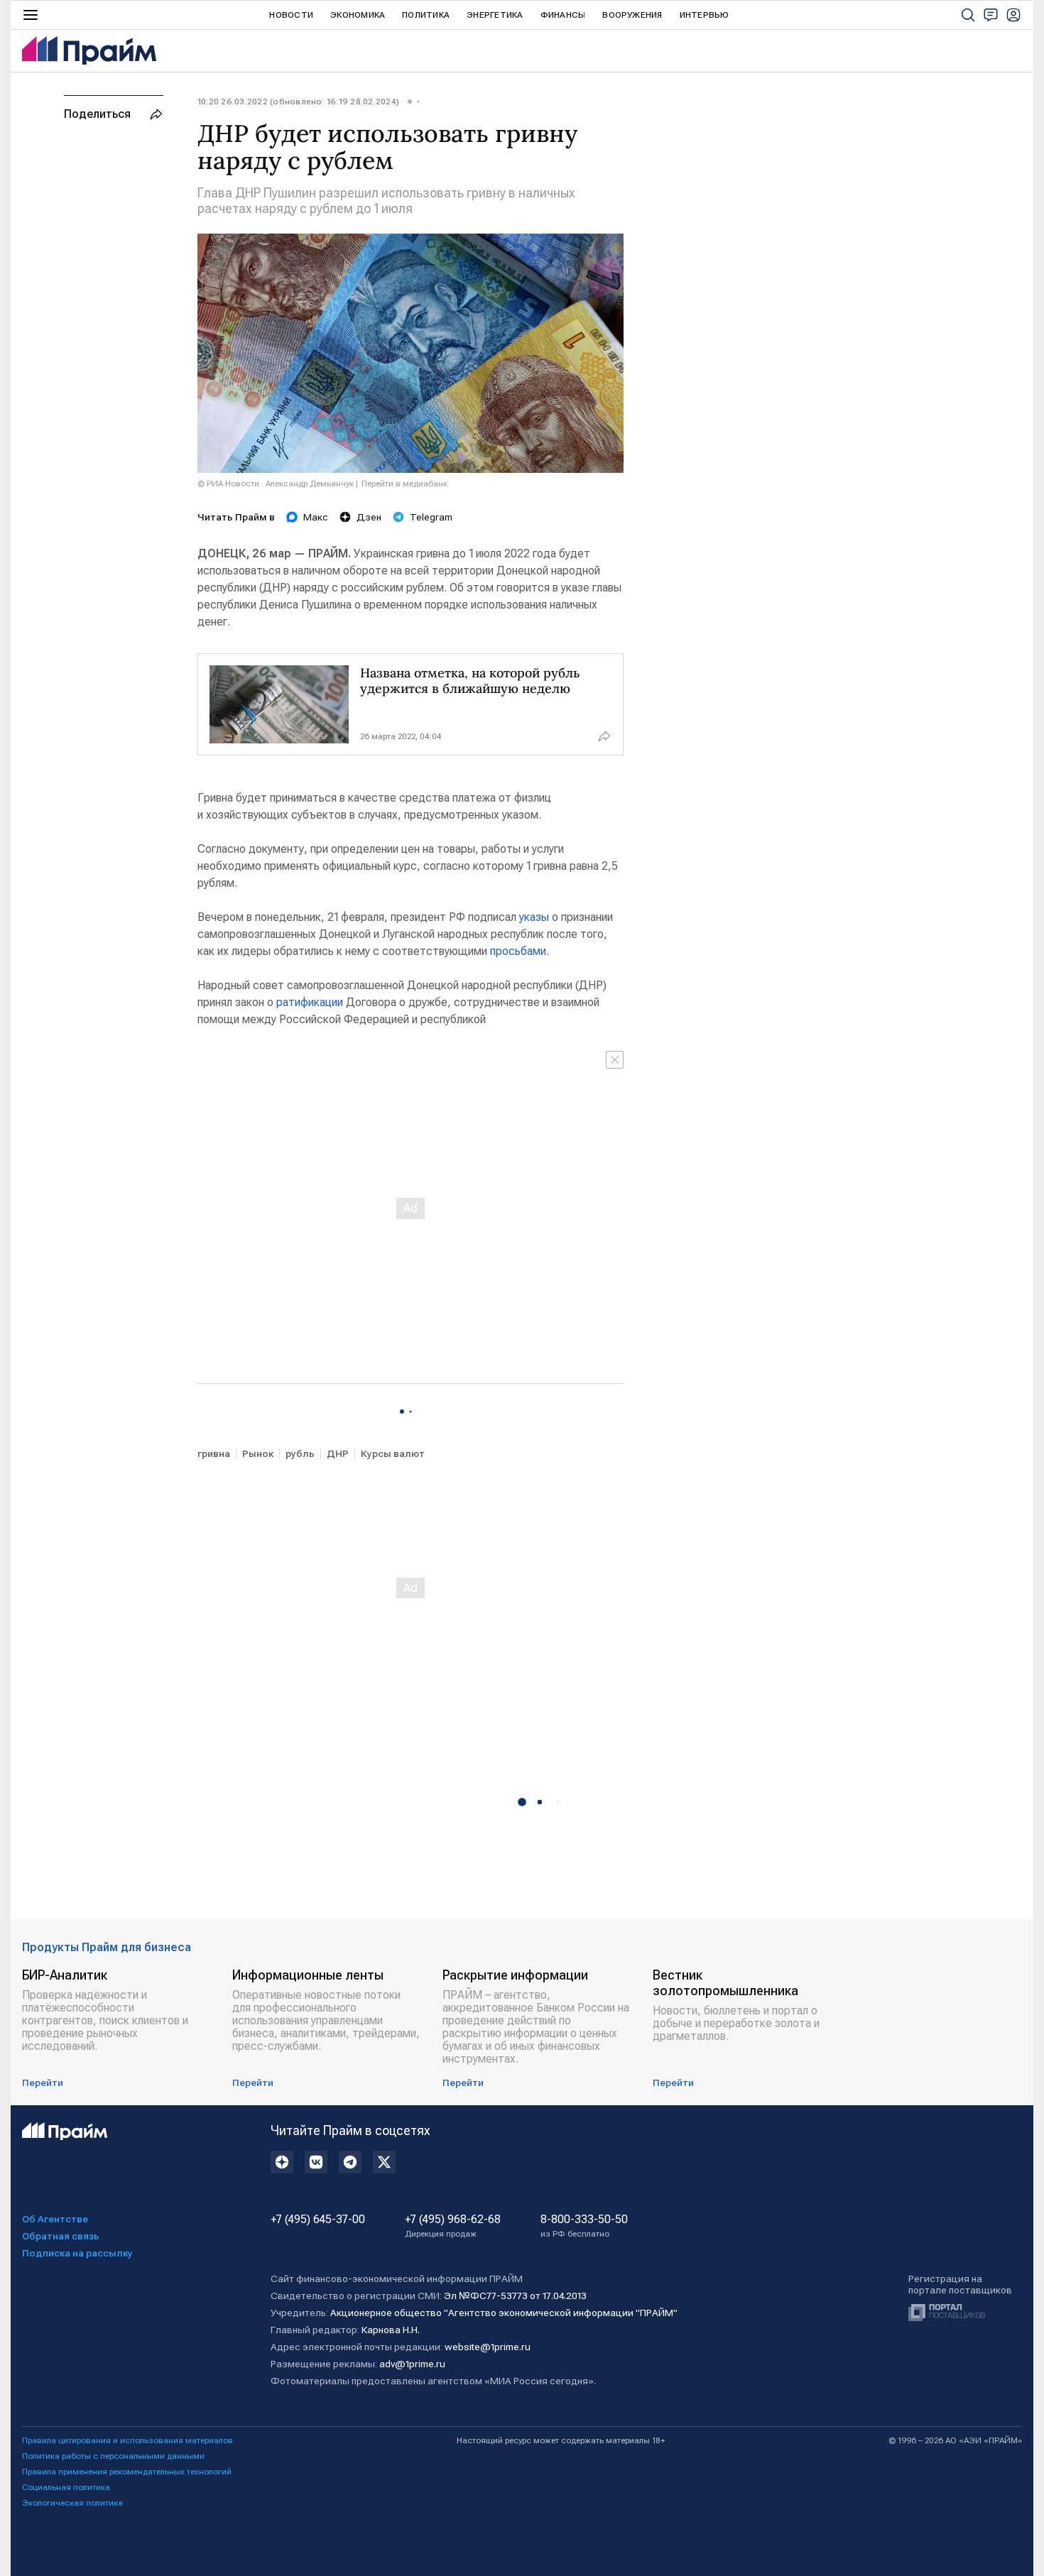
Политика (426, 15)
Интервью (705, 15)
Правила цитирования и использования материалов (127, 2440)
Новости (291, 15)
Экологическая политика (72, 2503)
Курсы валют (393, 1453)
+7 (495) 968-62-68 (453, 2226)
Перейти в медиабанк (404, 484)
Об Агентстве (55, 2219)
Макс (316, 517)
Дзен (369, 517)
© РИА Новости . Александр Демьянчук (276, 484)
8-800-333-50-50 (584, 2226)
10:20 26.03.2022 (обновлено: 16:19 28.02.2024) (298, 102)
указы (534, 917)
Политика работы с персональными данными (113, 2456)
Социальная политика (66, 2487)
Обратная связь (61, 2236)
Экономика (358, 15)
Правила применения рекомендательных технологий (127, 2472)
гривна (214, 1453)
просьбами (518, 951)
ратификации (310, 1002)
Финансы (563, 15)
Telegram (431, 517)
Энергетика (495, 15)
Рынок (258, 1453)
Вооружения (632, 15)
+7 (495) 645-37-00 (318, 2220)
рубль (300, 1453)
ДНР (338, 1453)
